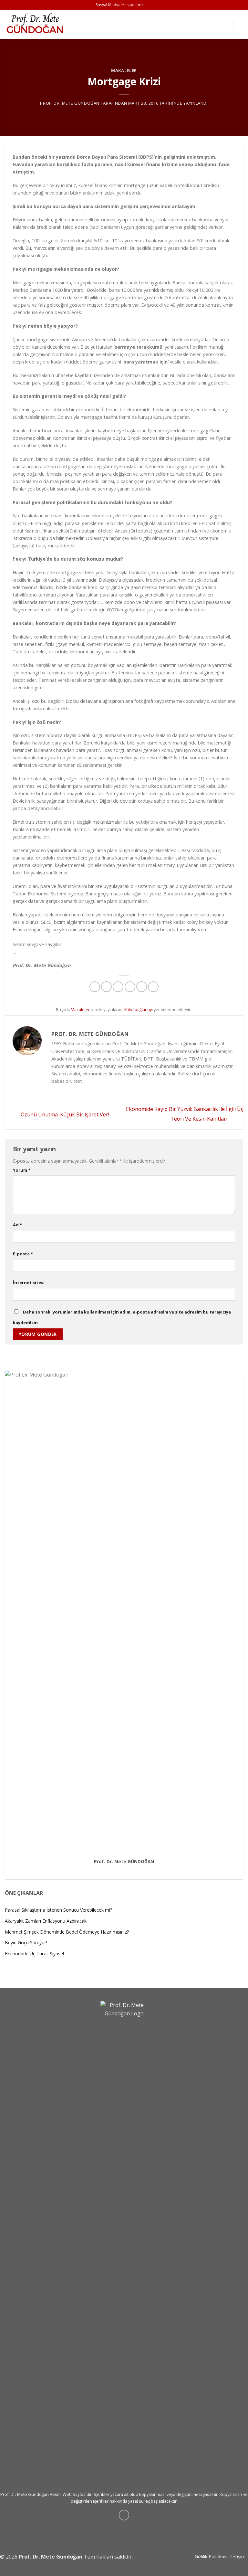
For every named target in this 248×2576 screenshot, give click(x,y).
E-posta (23, 1254)
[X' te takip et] (131, 1869)
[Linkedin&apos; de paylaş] (153, 987)
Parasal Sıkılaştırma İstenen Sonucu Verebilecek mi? (58, 1910)
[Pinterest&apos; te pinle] (142, 987)
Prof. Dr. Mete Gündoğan (70, 103)
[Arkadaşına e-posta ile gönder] (130, 987)
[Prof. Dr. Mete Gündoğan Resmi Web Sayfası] (37, 24)
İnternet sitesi (29, 1283)
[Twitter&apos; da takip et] (149, 5)
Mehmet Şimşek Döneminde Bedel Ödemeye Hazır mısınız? (67, 1932)
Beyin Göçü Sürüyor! (26, 1943)
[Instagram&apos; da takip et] (124, 1869)
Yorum (22, 1170)
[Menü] (224, 24)
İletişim (238, 2556)
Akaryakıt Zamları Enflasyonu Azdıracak (46, 1921)
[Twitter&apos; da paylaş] (118, 987)
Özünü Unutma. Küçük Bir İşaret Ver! (64, 1115)
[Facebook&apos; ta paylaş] (106, 987)
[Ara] (241, 24)
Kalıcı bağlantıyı (139, 1009)
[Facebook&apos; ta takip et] (117, 1869)
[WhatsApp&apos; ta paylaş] (95, 987)
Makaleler (124, 70)
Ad (17, 1225)
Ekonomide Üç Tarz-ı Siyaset (35, 1954)
